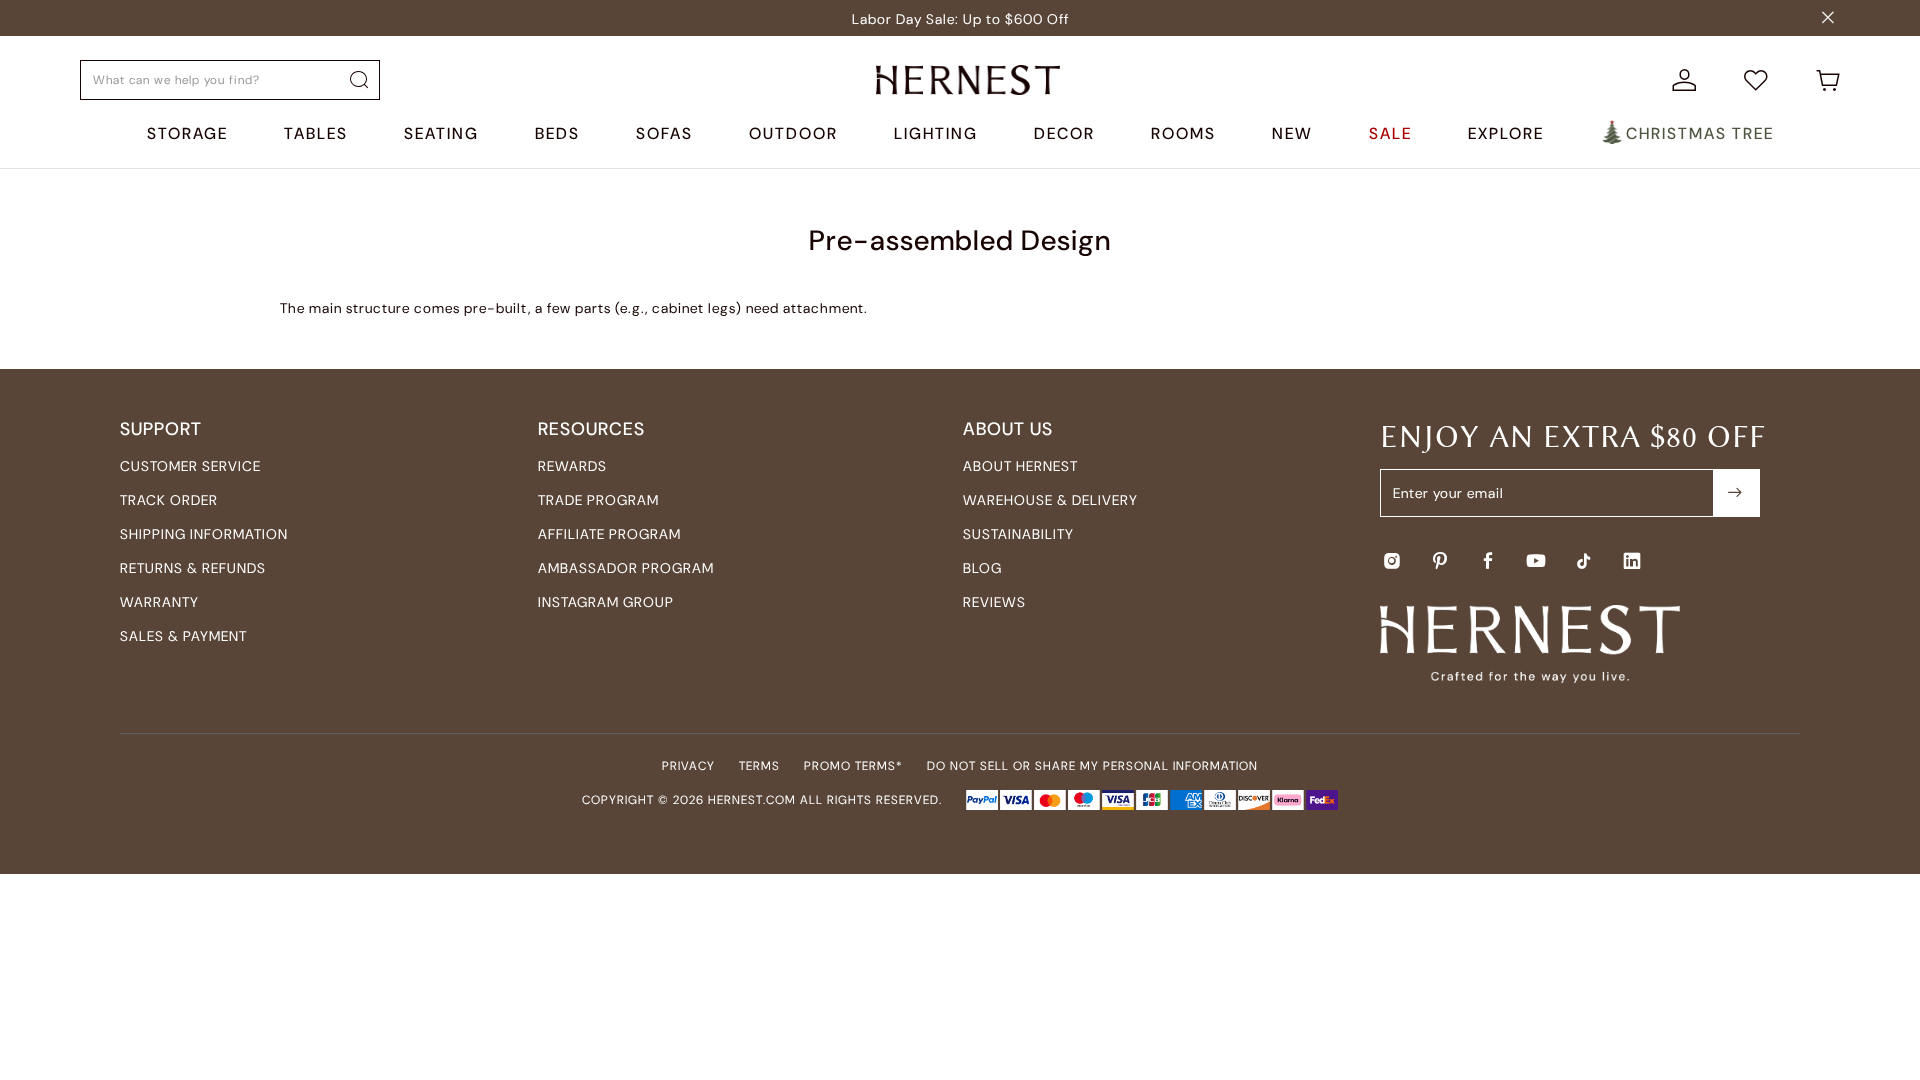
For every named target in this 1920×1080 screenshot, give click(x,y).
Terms (759, 766)
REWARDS (572, 466)
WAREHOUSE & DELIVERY (1050, 500)
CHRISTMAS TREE (1700, 134)
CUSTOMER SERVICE (190, 466)
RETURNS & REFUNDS (193, 568)
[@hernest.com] (1736, 493)
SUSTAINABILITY (1018, 534)
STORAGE (187, 134)
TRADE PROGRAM (598, 500)
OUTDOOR (793, 134)
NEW (1292, 134)
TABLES (316, 134)
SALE (1390, 134)
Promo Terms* (853, 766)
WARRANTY (159, 602)
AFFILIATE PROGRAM (609, 534)
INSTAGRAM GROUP (606, 602)
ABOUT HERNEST (1020, 466)
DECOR (1064, 134)
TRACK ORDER (169, 500)
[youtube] (1536, 561)
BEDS (557, 134)
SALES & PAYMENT (183, 636)
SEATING (441, 134)
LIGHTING (936, 134)
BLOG (982, 568)
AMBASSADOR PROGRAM (626, 568)
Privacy (688, 766)
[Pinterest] (1440, 561)
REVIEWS (994, 602)
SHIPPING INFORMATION (204, 534)
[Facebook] (1488, 561)
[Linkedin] (1632, 561)
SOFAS (664, 134)
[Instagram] (1392, 561)
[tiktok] (1584, 561)
